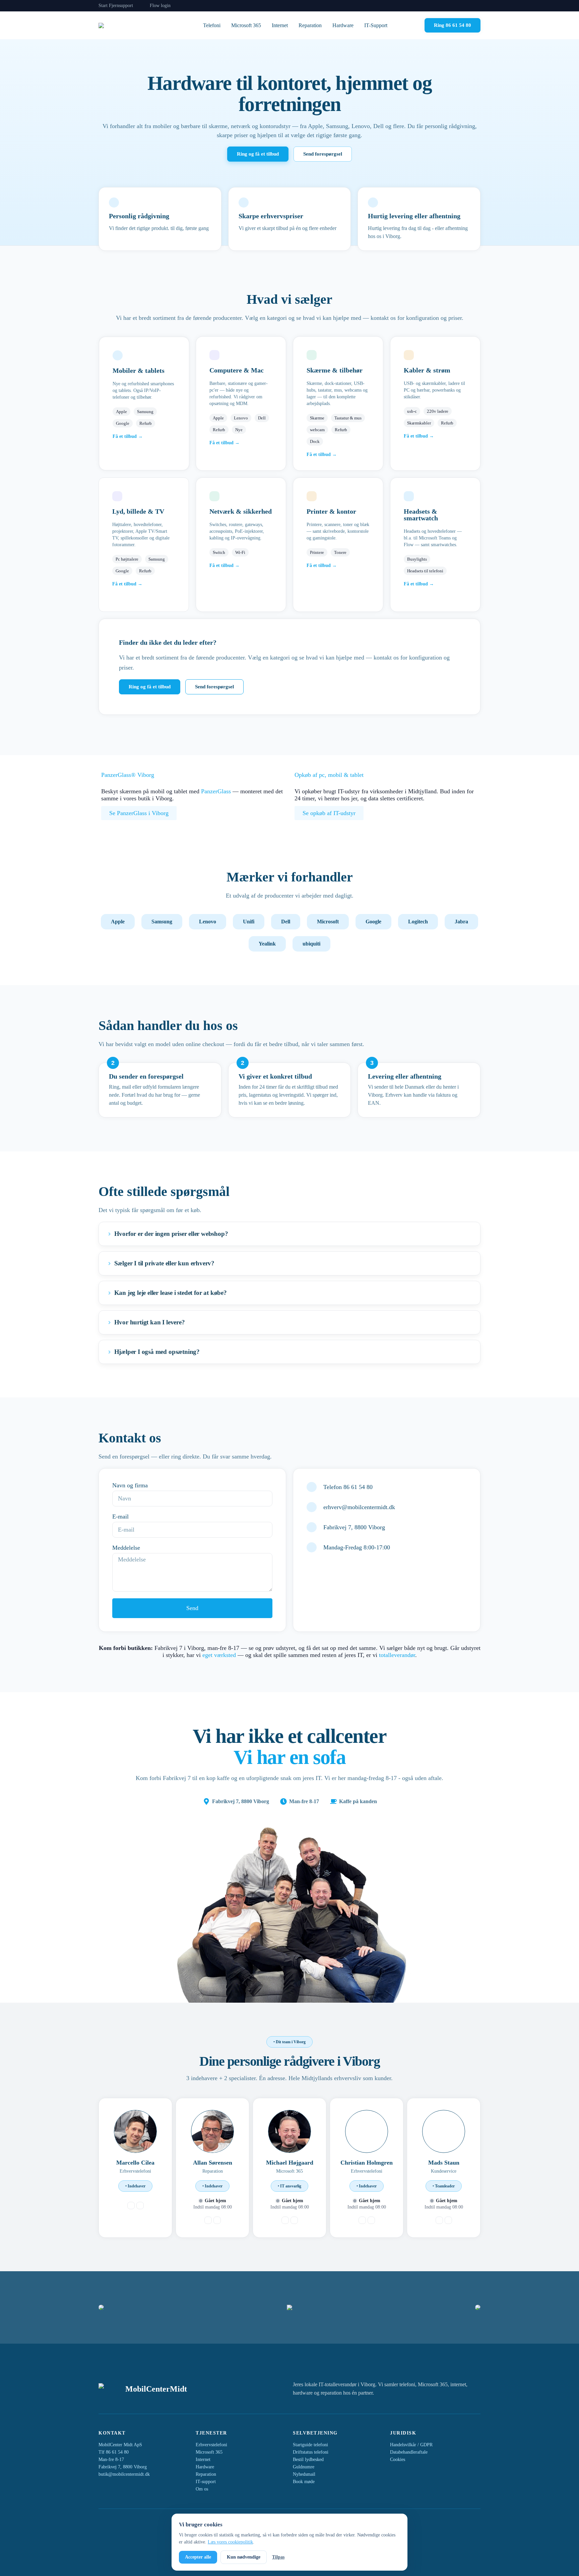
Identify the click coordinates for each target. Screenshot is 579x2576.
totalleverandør (397, 1655)
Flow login (160, 6)
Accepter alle (198, 2557)
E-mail (120, 1516)
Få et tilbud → (128, 436)
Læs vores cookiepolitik (230, 2542)
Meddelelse (126, 1548)
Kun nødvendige (244, 2557)
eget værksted (219, 1655)
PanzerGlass (216, 791)
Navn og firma (130, 1485)
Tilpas (278, 2557)
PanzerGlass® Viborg (128, 775)
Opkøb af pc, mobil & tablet (329, 775)
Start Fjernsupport (116, 6)
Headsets (417, 511)
